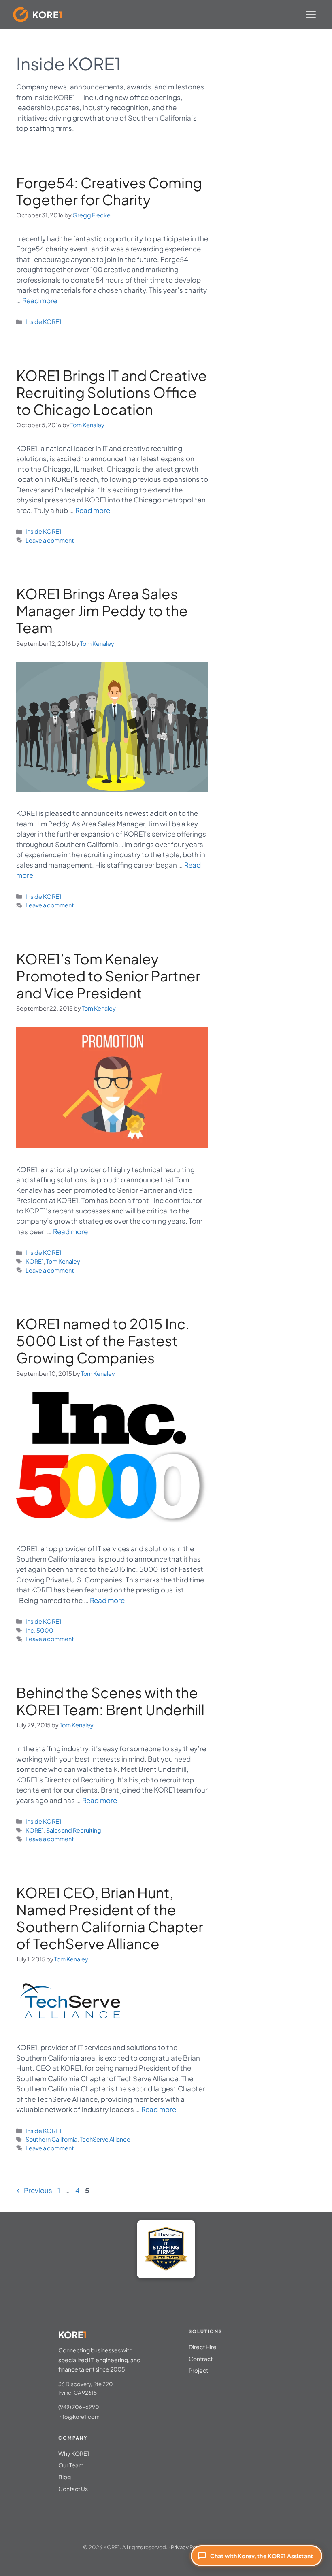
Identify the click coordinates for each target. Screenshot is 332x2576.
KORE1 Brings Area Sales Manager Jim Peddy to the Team (102, 611)
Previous (34, 2190)
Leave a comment (50, 540)
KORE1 (35, 1261)
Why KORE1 (74, 2453)
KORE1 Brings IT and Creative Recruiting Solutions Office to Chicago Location (112, 392)
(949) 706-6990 (79, 2407)
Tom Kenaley (63, 1261)
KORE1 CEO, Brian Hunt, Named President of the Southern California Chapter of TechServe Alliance (110, 1918)
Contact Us (73, 2489)
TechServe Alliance (105, 2139)
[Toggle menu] (311, 15)
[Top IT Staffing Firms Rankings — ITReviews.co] (166, 2249)
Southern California (51, 2139)
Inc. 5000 (39, 1630)
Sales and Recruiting (74, 1830)
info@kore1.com (79, 2417)
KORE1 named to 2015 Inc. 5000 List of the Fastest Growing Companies (103, 1341)
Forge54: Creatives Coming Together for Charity (109, 191)
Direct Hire (203, 2347)
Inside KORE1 (43, 321)
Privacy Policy (188, 2547)
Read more (40, 300)
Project (198, 2370)
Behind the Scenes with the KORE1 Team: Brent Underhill (110, 1701)
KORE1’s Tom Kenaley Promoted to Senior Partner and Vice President (108, 976)
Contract (201, 2359)
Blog (65, 2477)
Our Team (71, 2465)
